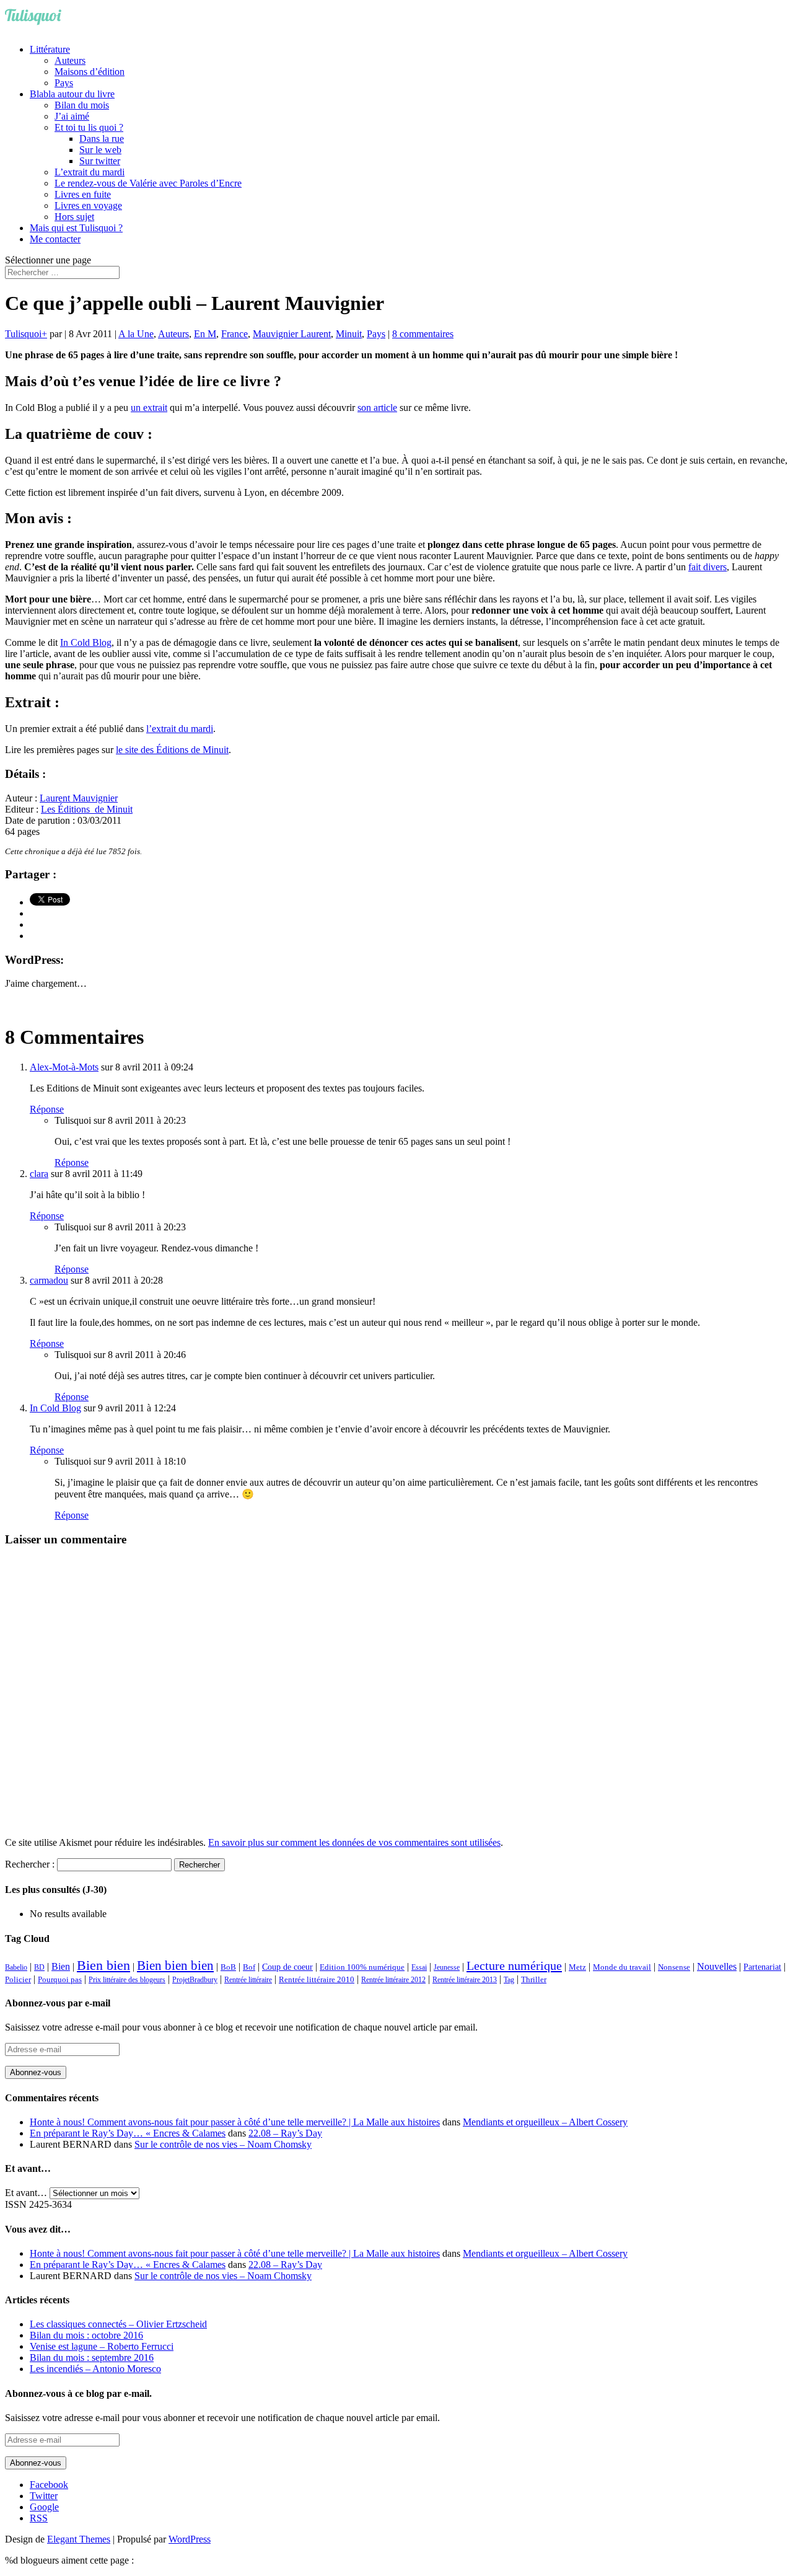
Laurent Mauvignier (79, 798)
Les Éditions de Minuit (87, 809)
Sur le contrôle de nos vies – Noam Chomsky (223, 2144)
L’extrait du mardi (90, 172)
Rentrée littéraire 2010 (317, 1980)
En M (205, 334)
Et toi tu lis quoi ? (89, 127)
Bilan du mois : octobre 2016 (86, 2335)
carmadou (49, 1280)
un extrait (149, 408)
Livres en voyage (88, 205)
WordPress (190, 2539)
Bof (249, 1967)
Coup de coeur (287, 1967)
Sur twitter (100, 161)
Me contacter (55, 239)
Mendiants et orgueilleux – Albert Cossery (545, 2122)
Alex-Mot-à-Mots (64, 1067)
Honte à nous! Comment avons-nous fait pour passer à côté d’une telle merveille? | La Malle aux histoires (235, 2122)
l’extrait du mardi (180, 729)
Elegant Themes (79, 2539)
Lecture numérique (514, 1965)
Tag (509, 1980)
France (234, 334)
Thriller (534, 1980)
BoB (228, 1967)
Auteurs (70, 60)
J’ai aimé (72, 116)
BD (39, 1967)
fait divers (708, 567)
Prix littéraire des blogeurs (127, 1980)
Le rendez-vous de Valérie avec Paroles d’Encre (148, 183)
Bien (61, 1966)
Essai (419, 1967)
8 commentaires (423, 334)
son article (377, 408)
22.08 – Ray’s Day (285, 2133)
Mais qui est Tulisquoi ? (76, 228)
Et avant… (26, 2193)
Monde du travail (622, 1967)
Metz (577, 1967)
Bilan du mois (82, 105)
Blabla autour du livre (72, 94)
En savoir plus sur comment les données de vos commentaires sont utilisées (354, 1842)
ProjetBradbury (195, 1980)
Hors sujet (74, 217)
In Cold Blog (86, 642)
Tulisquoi (23, 334)
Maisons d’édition (90, 72)
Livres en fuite (83, 194)
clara (39, 1174)
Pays (64, 83)
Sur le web (100, 150)
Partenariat (762, 1967)
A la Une (136, 334)
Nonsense (674, 1967)
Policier (18, 1979)
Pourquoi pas (60, 1979)
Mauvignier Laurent (292, 334)
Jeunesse (447, 1967)
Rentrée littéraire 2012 (393, 1980)
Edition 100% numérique (362, 1967)
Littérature (50, 49)
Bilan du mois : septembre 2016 (92, 2358)
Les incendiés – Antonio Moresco (95, 2369)
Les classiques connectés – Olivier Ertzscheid (118, 2324)
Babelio (16, 1967)
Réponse (47, 1109)
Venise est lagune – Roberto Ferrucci (102, 2346)
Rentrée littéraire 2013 (465, 1980)
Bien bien (103, 1965)
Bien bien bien (175, 1965)
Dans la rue (102, 139)
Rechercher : (30, 1864)
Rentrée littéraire (248, 1980)
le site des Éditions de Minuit (172, 750)
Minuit (349, 334)
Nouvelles (717, 1966)
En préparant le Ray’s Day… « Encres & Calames (128, 2133)
